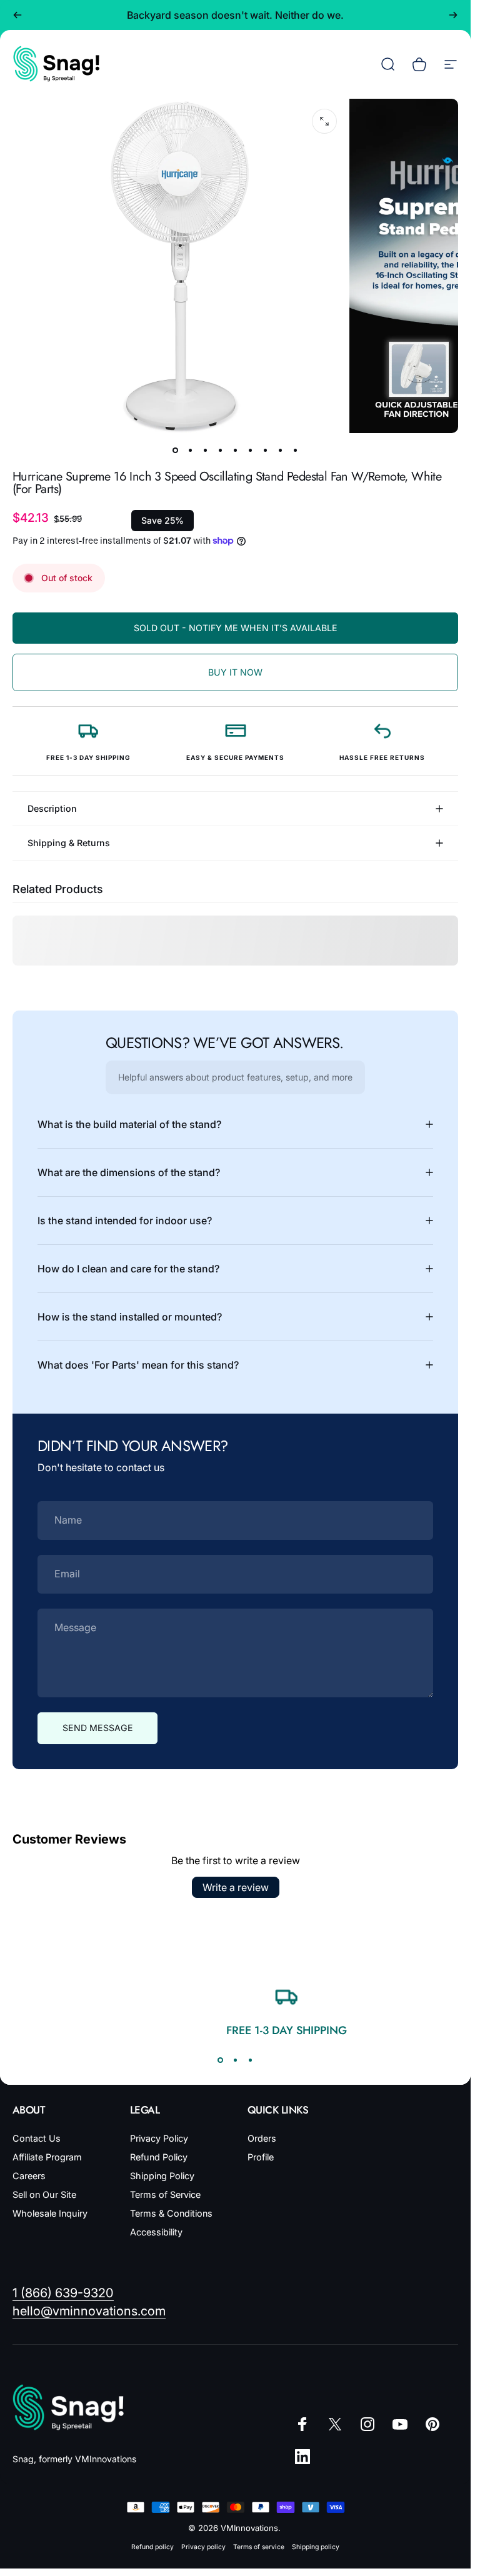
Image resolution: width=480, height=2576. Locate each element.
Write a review (236, 1887)
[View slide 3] (251, 2060)
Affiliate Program (47, 2157)
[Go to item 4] (221, 451)
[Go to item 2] (191, 451)
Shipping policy (316, 2547)
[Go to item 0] (176, 451)
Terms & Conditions (171, 2213)
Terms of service (259, 2547)
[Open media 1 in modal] (324, 121)
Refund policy (152, 2547)
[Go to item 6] (251, 451)
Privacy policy (203, 2547)
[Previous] (17, 15)
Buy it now (235, 672)
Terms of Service (165, 2194)
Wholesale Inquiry (50, 2213)
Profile (261, 2157)
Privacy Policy (159, 2138)
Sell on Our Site (44, 2194)
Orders (262, 2138)
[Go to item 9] (296, 451)
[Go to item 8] (281, 451)
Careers (29, 2176)
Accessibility (156, 2232)
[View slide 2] (236, 2060)
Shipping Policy (162, 2176)
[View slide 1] (221, 2060)
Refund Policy (159, 2157)
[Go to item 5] (236, 451)
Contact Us (37, 2138)
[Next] (453, 15)
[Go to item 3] (206, 451)
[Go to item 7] (266, 451)
